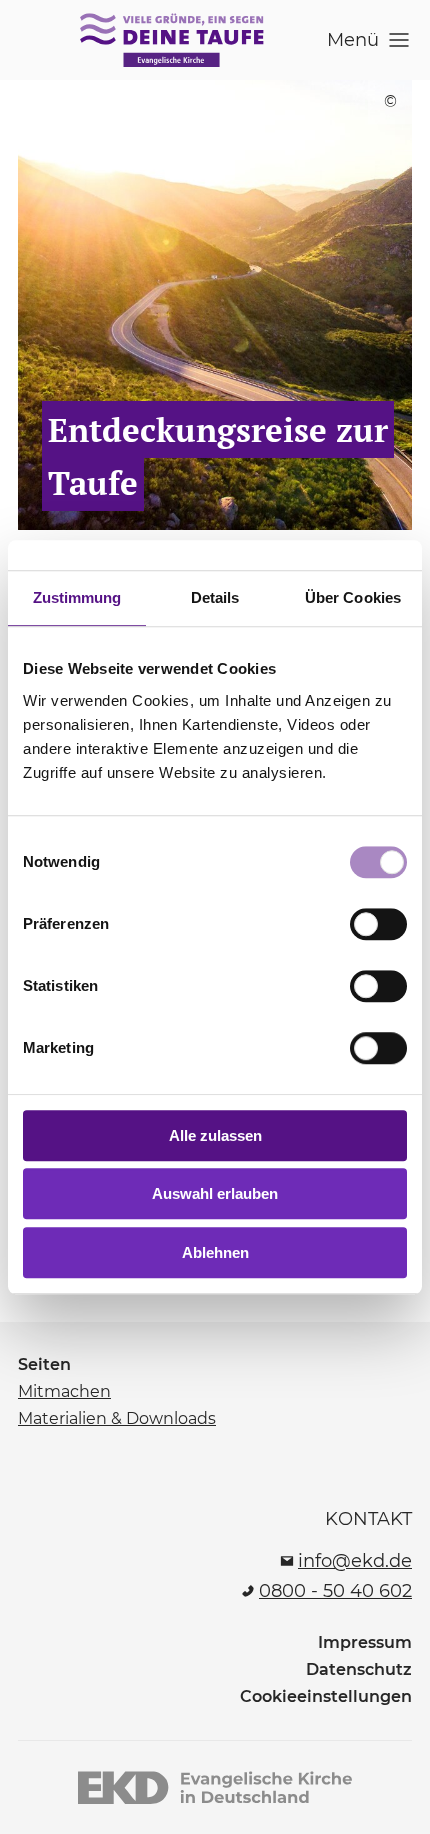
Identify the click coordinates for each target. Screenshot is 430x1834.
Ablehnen (215, 1252)
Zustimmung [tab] (77, 597)
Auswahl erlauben (215, 1193)
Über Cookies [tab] (353, 597)
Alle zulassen (215, 1135)
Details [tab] (215, 597)
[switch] (378, 924)
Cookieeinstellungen (326, 1696)
